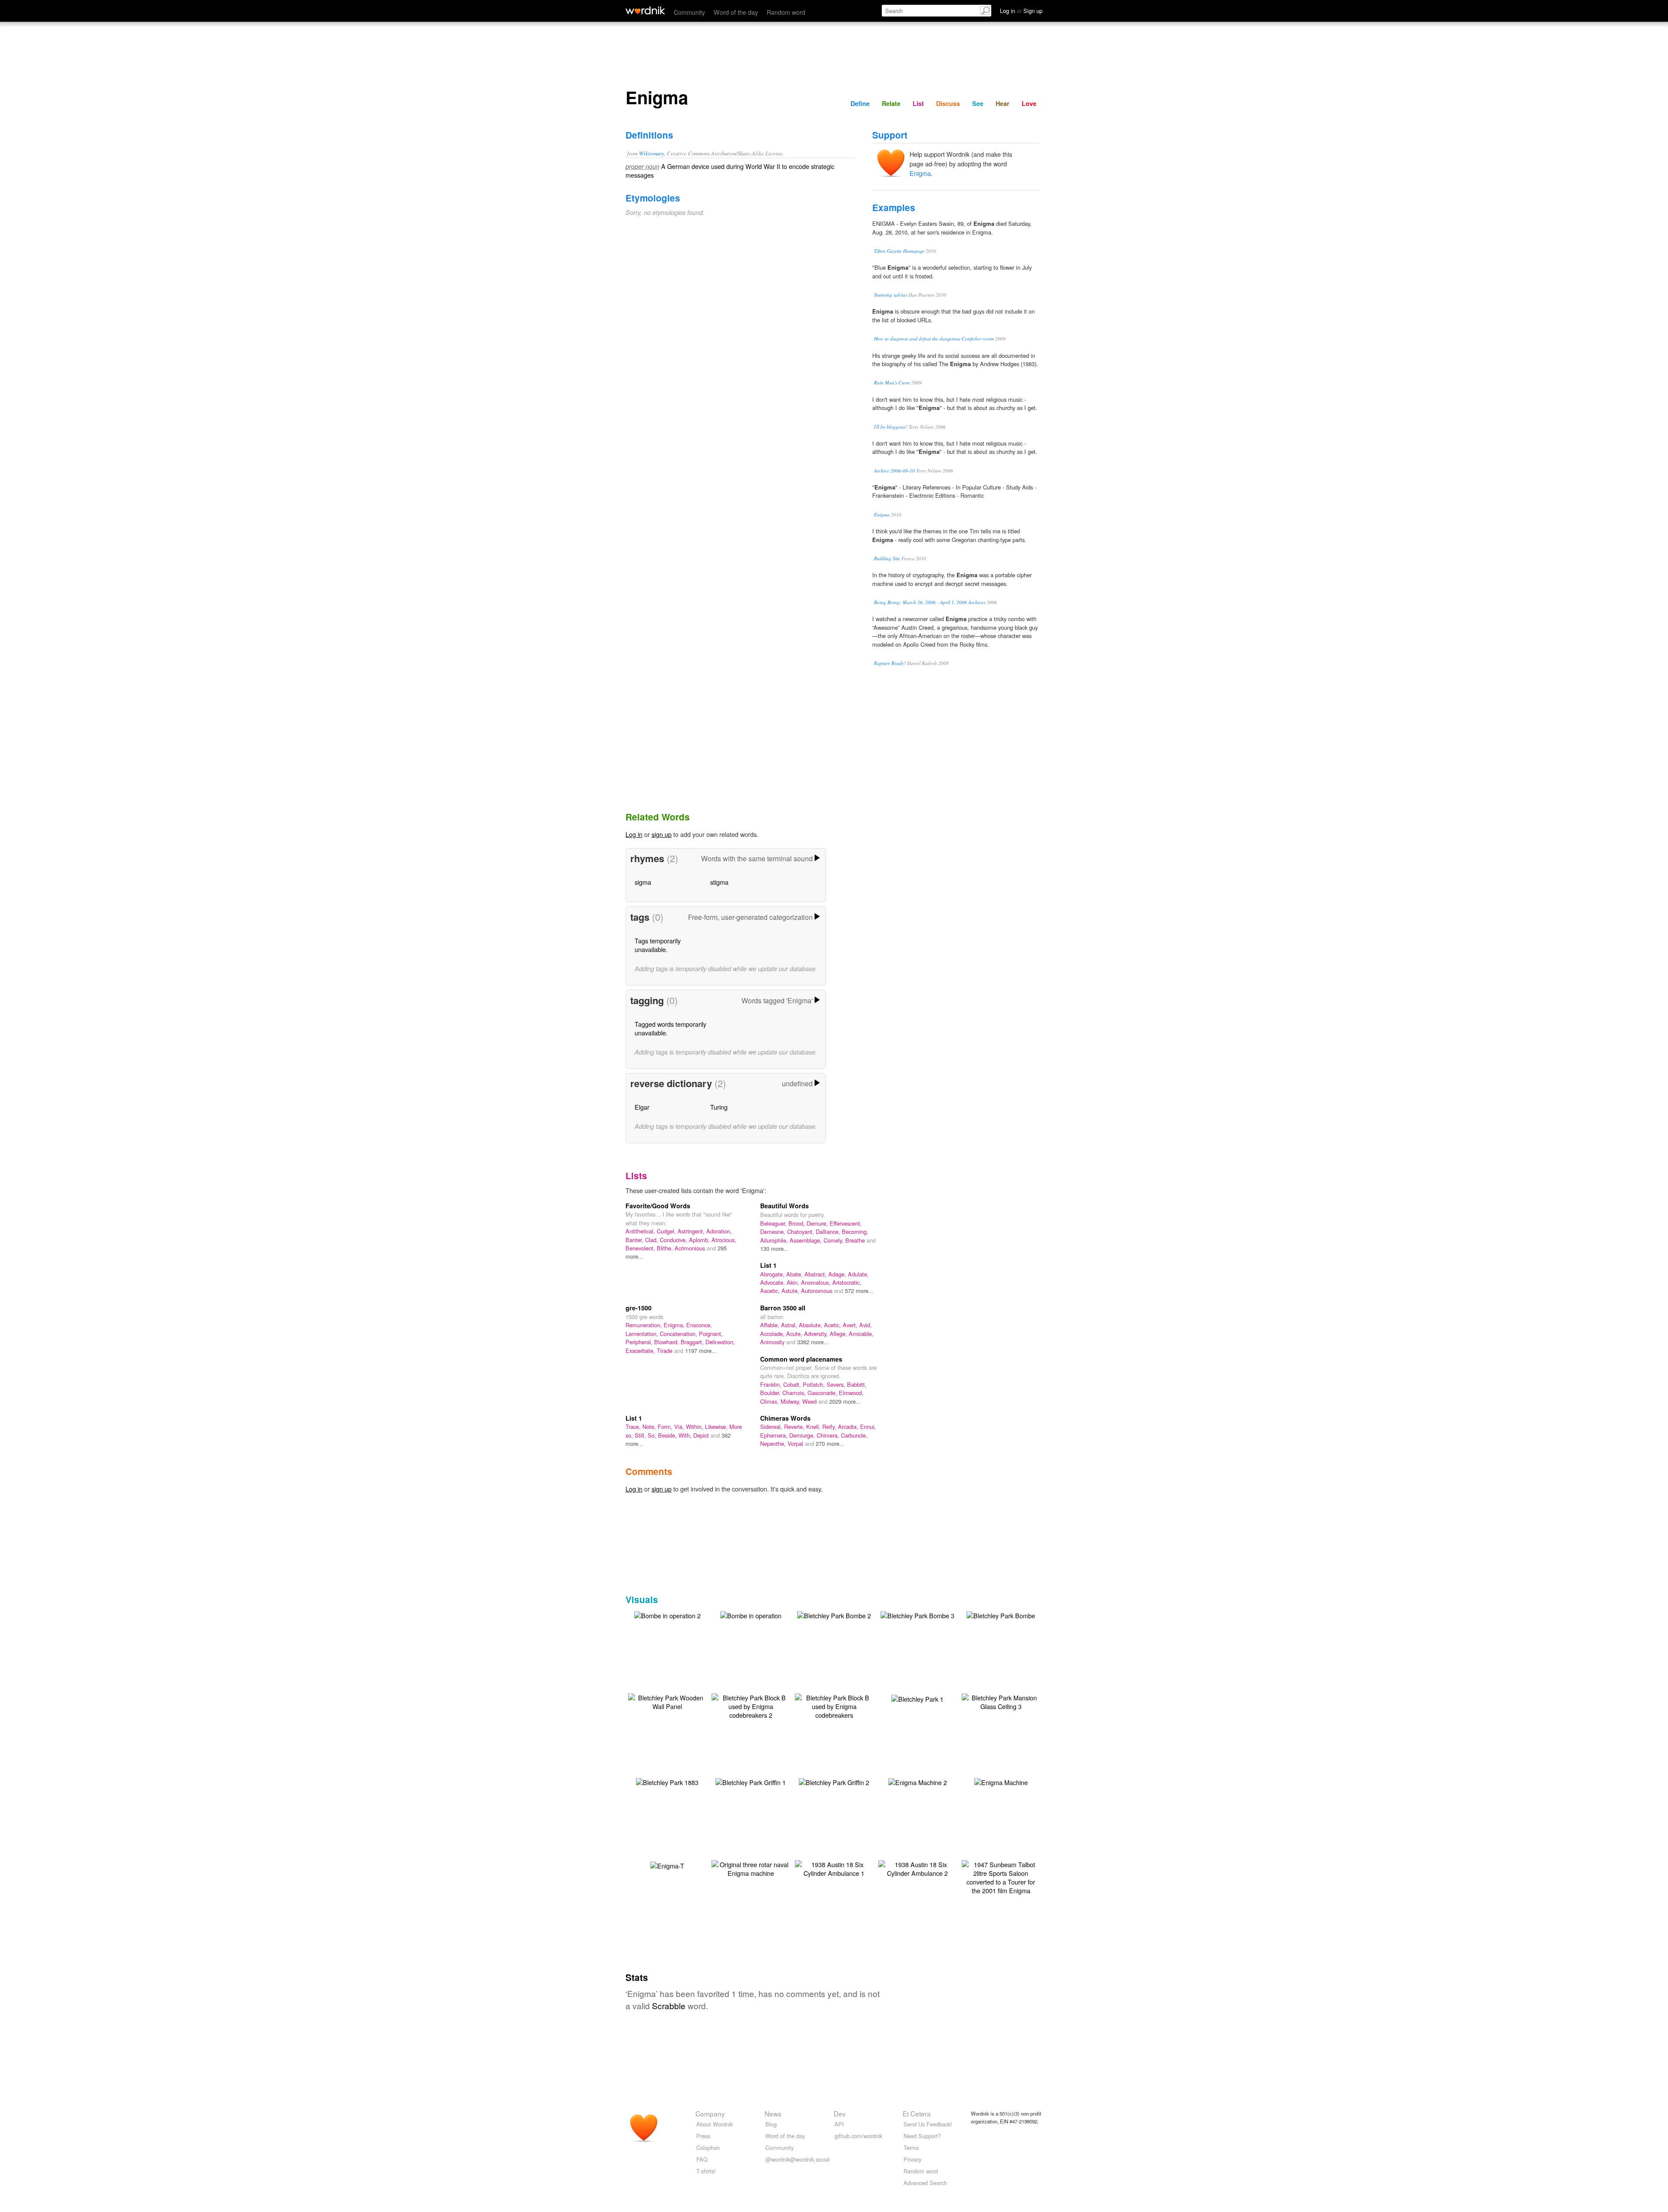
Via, (680, 1427)
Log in (634, 834)
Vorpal (796, 1443)
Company (710, 2113)
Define (860, 103)
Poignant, (711, 1334)
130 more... (774, 1248)
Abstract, (816, 1274)
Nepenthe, (774, 1443)
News (773, 2113)
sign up (662, 834)
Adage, (838, 1274)
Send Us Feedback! (928, 2124)
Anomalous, (817, 1282)
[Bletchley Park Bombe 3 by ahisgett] (917, 1615)
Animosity (773, 1342)
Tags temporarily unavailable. (658, 945)
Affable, (771, 1325)
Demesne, (774, 1232)
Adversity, (817, 1334)
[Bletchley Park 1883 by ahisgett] (667, 1781)
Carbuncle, (854, 1435)
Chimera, (829, 1435)
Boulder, (771, 1393)
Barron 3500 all (783, 1308)
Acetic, (833, 1325)
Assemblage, (807, 1240)
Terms (911, 2148)
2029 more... (845, 1401)
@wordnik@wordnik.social (798, 2159)
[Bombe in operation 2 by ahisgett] (667, 1615)
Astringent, (692, 1231)
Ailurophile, (775, 1240)
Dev (840, 2113)
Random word (786, 12)
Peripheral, (640, 1342)
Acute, (795, 1334)
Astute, (791, 1291)
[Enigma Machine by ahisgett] (1001, 1781)
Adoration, (719, 1231)
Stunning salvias (890, 295)
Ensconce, (699, 1325)
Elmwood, (851, 1393)
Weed (810, 1401)
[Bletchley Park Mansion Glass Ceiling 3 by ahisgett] (1001, 1701)
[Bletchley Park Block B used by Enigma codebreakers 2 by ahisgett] (751, 1705)
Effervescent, (846, 1223)
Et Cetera (917, 2113)
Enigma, (675, 1325)
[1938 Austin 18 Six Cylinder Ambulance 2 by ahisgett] (917, 1868)
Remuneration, (645, 1325)
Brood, (798, 1223)
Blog (771, 2124)
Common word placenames (801, 1359)
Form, (666, 1427)
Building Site (887, 558)
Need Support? (922, 2136)
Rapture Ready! (890, 663)
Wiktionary (652, 153)
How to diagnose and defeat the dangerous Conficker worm (934, 339)
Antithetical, (641, 1231)
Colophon (708, 2148)
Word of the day (736, 12)
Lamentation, (643, 1334)
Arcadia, (849, 1427)
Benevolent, (641, 1248)
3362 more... (813, 1342)
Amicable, (861, 1334)
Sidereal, (772, 1427)
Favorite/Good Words (658, 1206)
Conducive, (674, 1240)
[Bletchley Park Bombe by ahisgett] (1001, 1615)
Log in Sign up (1021, 11)
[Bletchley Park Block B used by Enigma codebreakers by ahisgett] (834, 1705)
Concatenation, (679, 1334)
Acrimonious (691, 1248)
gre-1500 (639, 1308)
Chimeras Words (785, 1418)
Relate (891, 103)
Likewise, (717, 1427)
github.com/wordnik (858, 2136)
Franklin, (772, 1384)
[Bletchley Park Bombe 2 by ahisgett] (834, 1615)
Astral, (790, 1325)
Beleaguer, (774, 1223)
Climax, (770, 1401)
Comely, (834, 1240)
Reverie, (795, 1427)
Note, (650, 1427)
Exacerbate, (641, 1351)
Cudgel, (667, 1231)
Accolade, (773, 1334)
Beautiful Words (784, 1206)
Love (1029, 103)
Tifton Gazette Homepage (899, 251)
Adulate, (858, 1274)
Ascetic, (771, 1291)
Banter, (635, 1240)
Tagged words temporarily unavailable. (670, 1028)
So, (653, 1435)
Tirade (665, 1351)
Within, (695, 1427)
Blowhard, (667, 1342)
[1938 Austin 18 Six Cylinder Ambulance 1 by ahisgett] (834, 1868)
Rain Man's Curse (892, 382)
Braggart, (693, 1342)
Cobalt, (793, 1384)
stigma (719, 882)
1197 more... (701, 1351)
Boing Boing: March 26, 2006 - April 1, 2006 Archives (930, 602)
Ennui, (868, 1427)
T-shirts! (706, 2171)
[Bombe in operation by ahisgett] (751, 1615)
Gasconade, (823, 1393)
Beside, (668, 1435)
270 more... (830, 1443)
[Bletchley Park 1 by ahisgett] (917, 1698)
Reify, (830, 1427)
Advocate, (773, 1282)
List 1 (768, 1265)
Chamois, (795, 1393)
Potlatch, (815, 1384)
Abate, (795, 1274)
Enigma (920, 173)
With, (686, 1435)
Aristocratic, (847, 1282)
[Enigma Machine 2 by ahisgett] (918, 1781)
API (839, 2124)
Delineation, (720, 1342)
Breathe (856, 1240)
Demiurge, (803, 1435)
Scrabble (669, 2005)
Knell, (814, 1427)
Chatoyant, (801, 1232)
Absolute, (811, 1325)
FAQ (702, 2159)
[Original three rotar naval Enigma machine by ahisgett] (751, 1868)
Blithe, (666, 1248)
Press (703, 2136)
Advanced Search (925, 2183)
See (978, 103)
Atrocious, (724, 1240)
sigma (643, 882)
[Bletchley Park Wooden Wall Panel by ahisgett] (667, 1701)
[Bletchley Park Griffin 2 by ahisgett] (834, 1781)
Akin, (794, 1282)
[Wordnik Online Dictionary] (645, 10)
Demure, (818, 1223)
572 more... (859, 1291)
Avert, (851, 1325)
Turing (719, 1107)
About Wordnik (715, 2124)
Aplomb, (700, 1240)
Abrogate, (773, 1274)
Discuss (948, 103)
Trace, (634, 1427)
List (918, 103)
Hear (1003, 103)
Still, (641, 1435)
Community (689, 12)
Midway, (791, 1401)
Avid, (865, 1325)
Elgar (642, 1107)
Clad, (652, 1240)
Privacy (912, 2159)
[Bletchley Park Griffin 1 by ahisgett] (751, 1781)
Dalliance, (829, 1232)
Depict (702, 1435)
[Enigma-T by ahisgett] (667, 1865)
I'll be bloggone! (891, 427)
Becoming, (855, 1232)
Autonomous (817, 1291)
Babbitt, (857, 1384)
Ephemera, (775, 1435)
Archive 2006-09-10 (894, 471)
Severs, (837, 1384)
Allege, (839, 1334)
